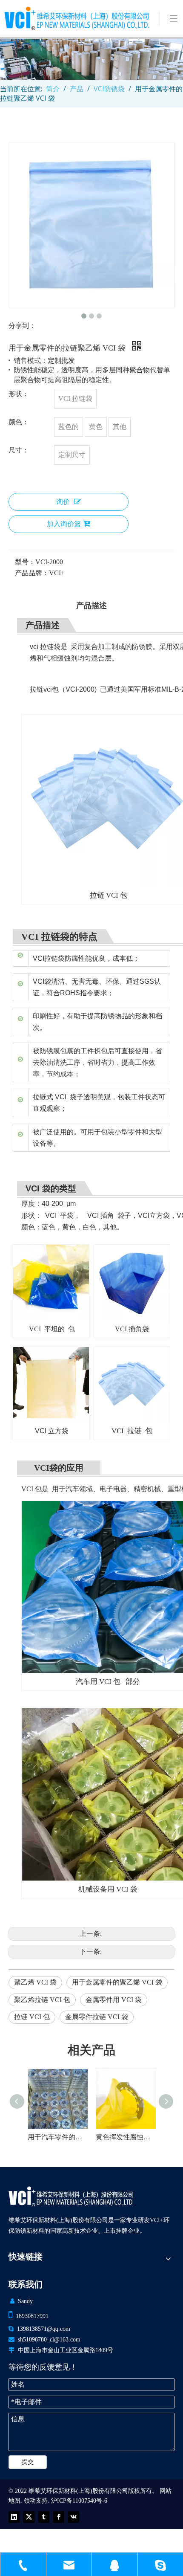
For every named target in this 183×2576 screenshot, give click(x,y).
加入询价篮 (64, 524)
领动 (30, 2501)
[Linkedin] (14, 2517)
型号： (25, 562)
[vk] (74, 2517)
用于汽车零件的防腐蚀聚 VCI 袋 (126, 2137)
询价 (63, 502)
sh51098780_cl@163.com (49, 2340)
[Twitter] (29, 2517)
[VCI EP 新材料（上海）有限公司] (71, 2196)
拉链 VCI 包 (32, 2017)
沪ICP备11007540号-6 (79, 2501)
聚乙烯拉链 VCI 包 (42, 2000)
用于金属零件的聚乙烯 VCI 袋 (117, 1982)
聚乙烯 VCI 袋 (35, 1982)
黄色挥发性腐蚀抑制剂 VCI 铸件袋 (57, 2137)
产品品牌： (32, 573)
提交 (28, 2462)
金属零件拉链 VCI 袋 (97, 2017)
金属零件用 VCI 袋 (114, 2000)
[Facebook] (59, 2517)
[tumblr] (44, 2517)
